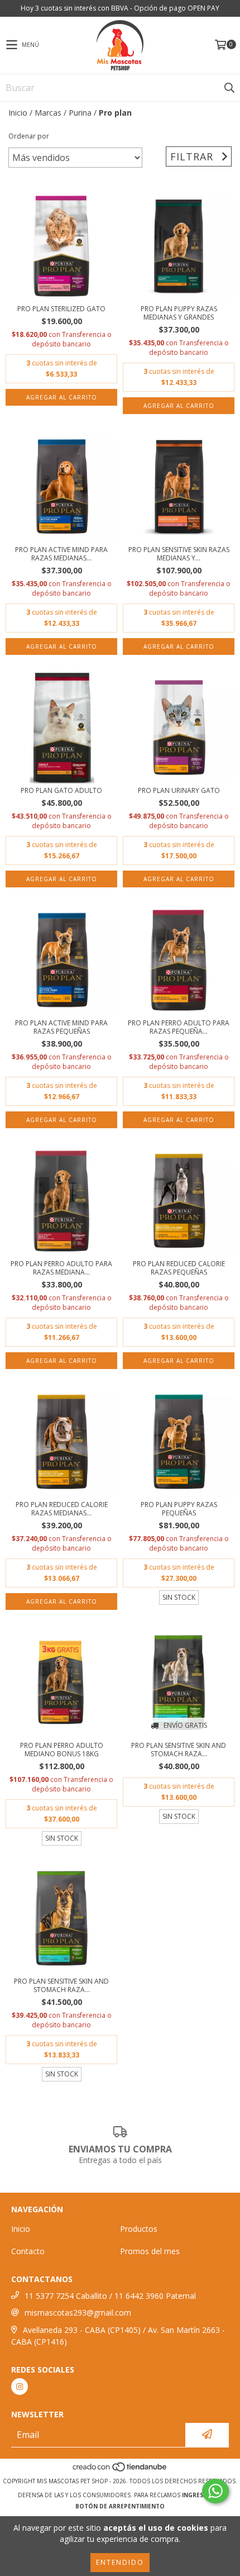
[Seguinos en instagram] (20, 2387)
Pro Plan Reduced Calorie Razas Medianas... (62, 1509)
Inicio (18, 113)
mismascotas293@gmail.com (78, 2313)
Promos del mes (150, 2251)
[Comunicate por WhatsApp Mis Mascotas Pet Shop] (215, 2491)
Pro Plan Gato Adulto (61, 790)
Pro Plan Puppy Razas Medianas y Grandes (179, 313)
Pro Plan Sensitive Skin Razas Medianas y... (179, 554)
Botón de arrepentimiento (120, 2506)
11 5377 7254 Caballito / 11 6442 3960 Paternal (110, 2296)
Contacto (28, 2251)
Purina (80, 113)
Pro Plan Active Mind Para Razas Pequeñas (61, 1027)
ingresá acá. (202, 2495)
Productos (139, 2229)
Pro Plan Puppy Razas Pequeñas (179, 1509)
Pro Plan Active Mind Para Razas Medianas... (61, 554)
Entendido (120, 2562)
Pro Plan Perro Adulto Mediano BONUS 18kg (62, 1750)
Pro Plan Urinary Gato (179, 790)
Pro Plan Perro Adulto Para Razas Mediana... (61, 1268)
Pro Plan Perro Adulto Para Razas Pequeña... (179, 1027)
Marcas (48, 113)
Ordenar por (29, 136)
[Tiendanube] (120, 2470)
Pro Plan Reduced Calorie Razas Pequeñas (179, 1268)
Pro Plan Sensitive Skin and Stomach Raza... (179, 1750)
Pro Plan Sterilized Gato (61, 309)
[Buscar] (229, 88)
